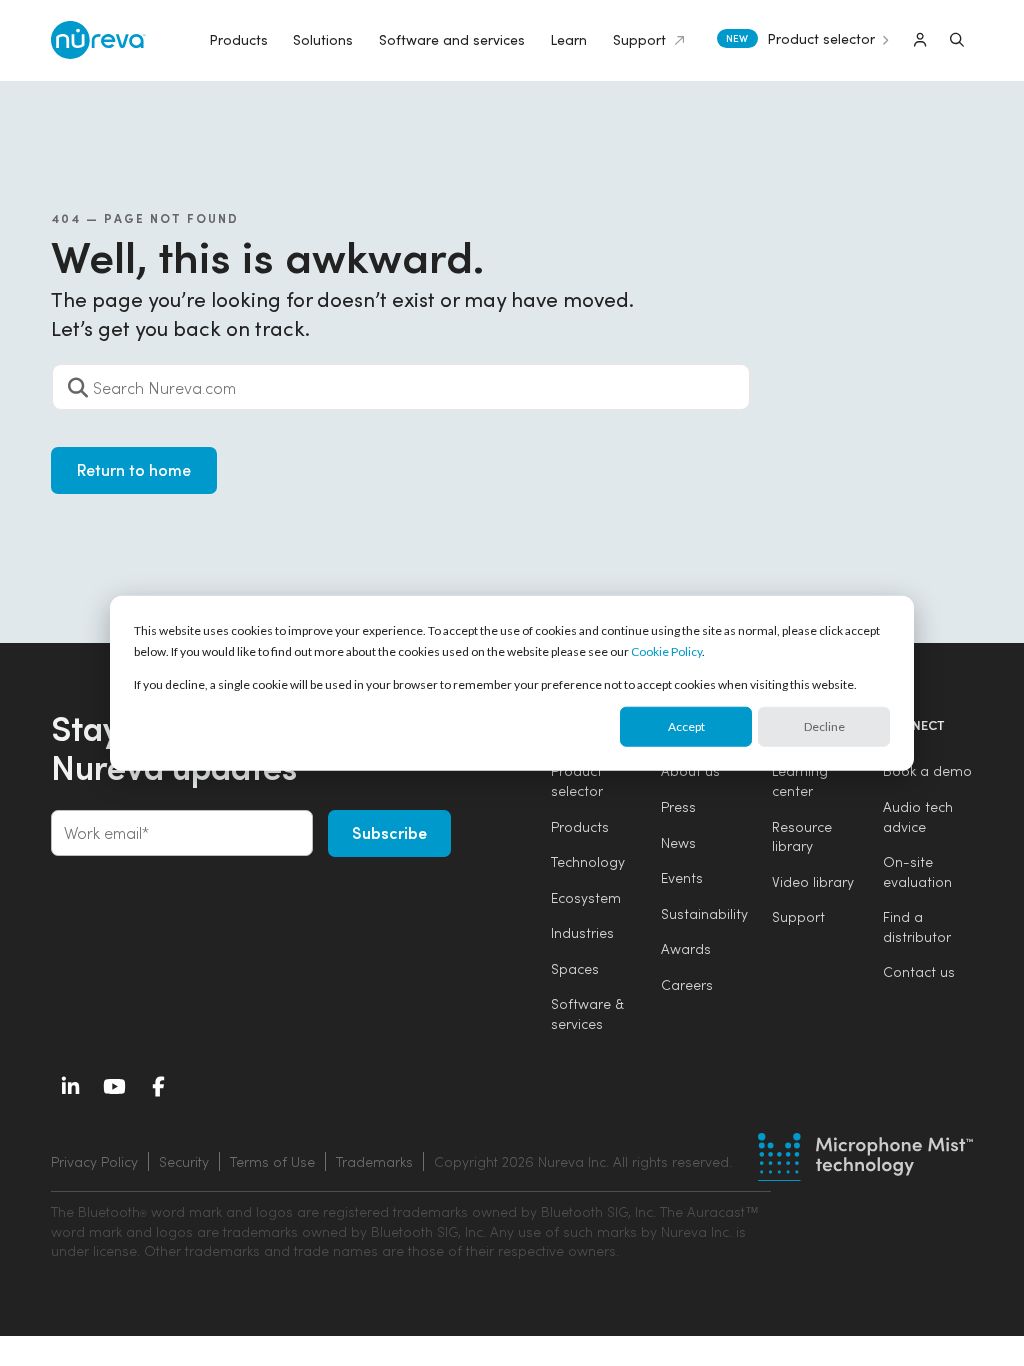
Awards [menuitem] (686, 948)
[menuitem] (580, 1162)
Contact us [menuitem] (919, 971)
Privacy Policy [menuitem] (94, 1161)
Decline (824, 726)
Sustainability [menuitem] (704, 913)
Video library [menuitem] (813, 881)
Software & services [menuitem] (587, 1013)
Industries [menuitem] (582, 932)
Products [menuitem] (580, 826)
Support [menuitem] (798, 916)
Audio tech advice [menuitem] (918, 816)
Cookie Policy (666, 651)
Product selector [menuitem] (577, 780)
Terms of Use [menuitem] (272, 1161)
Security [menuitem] (184, 1161)
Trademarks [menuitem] (374, 1161)
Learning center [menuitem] (800, 780)
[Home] (98, 40)
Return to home (134, 469)
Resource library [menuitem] (802, 836)
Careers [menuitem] (687, 984)
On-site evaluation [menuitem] (917, 871)
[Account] (920, 40)
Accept (686, 726)
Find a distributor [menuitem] (917, 926)
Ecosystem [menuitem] (586, 897)
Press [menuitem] (678, 806)
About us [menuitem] (690, 770)
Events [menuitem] (682, 877)
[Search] (957, 40)
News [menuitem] (678, 842)
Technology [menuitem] (588, 861)
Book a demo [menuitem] (927, 770)
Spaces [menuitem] (575, 968)
